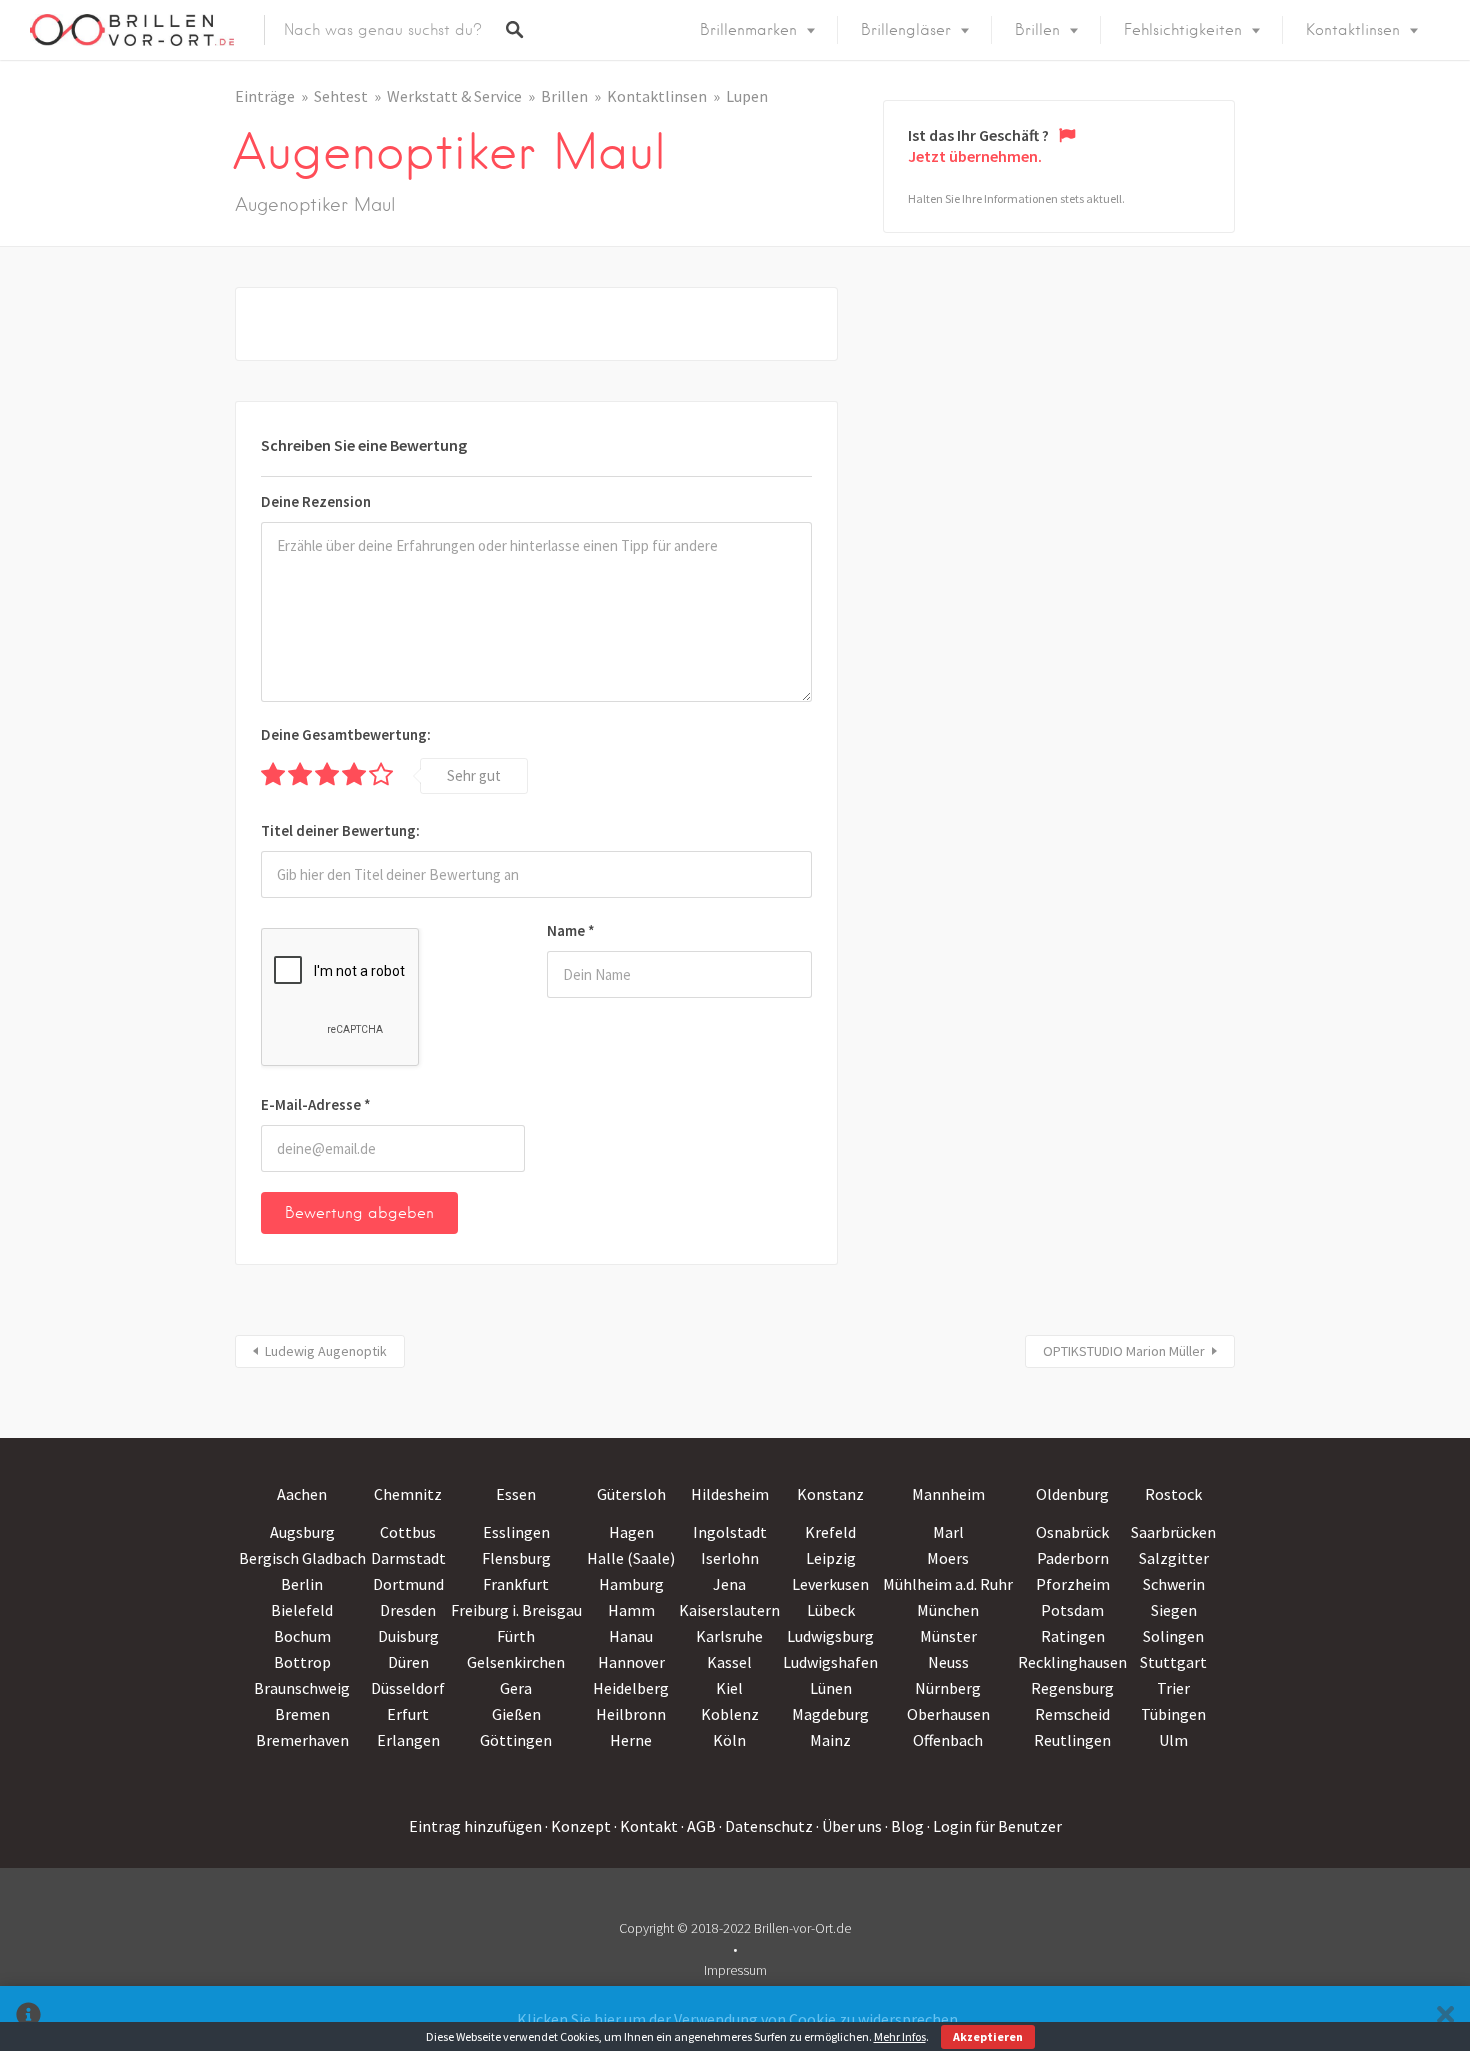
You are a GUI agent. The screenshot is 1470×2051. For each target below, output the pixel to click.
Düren (408, 1662)
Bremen (302, 1714)
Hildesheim (730, 1494)
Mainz (830, 1740)
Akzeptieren (988, 2036)
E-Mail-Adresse (316, 1104)
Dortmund (408, 1584)
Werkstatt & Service (454, 96)
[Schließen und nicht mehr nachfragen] (1445, 2018)
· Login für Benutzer (994, 1826)
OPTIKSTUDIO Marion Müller (1124, 1351)
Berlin (302, 1584)
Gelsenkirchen (516, 1662)
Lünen (831, 1688)
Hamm (631, 1610)
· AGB (698, 1826)
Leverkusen (830, 1584)
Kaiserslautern (729, 1610)
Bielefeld (302, 1610)
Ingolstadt (730, 1532)
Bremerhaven (302, 1740)
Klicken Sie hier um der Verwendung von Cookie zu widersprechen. (739, 2019)
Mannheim (948, 1494)
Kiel (729, 1688)
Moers (948, 1558)
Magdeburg (830, 1714)
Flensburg (516, 1558)
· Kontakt (646, 1826)
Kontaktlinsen (1353, 30)
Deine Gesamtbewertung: (346, 734)
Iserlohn (730, 1558)
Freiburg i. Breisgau (516, 1610)
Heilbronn (631, 1714)
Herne (631, 1740)
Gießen (516, 1714)
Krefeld (830, 1532)
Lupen (747, 96)
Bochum (302, 1636)
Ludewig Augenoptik (326, 1351)
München (948, 1610)
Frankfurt (516, 1584)
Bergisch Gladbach (302, 1558)
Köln (729, 1740)
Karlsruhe (729, 1636)
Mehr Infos (900, 2036)
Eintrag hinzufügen (475, 1826)
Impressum (735, 1970)
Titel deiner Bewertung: (340, 830)
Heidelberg (631, 1688)
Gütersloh (631, 1494)
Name (571, 930)
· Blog (904, 1826)
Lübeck (831, 1610)
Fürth (516, 1636)
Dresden (408, 1610)
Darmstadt (408, 1558)
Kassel (729, 1662)
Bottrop (302, 1662)
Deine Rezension (316, 501)
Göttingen (516, 1740)
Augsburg (302, 1532)
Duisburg (408, 1636)
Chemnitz (408, 1494)
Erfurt (408, 1714)
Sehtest (341, 96)
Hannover (631, 1662)
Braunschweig (302, 1688)
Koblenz (730, 1714)
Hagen (631, 1532)
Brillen (1037, 30)
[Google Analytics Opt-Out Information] (28, 2018)
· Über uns (849, 1826)
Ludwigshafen (830, 1662)
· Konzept (578, 1826)
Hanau (631, 1636)
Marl (948, 1532)
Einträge (265, 96)
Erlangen (408, 1740)
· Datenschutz (766, 1826)
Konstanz (830, 1494)
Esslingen (516, 1532)
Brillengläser (906, 30)
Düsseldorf (408, 1688)
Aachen (302, 1494)
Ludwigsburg (830, 1636)
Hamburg (631, 1584)
